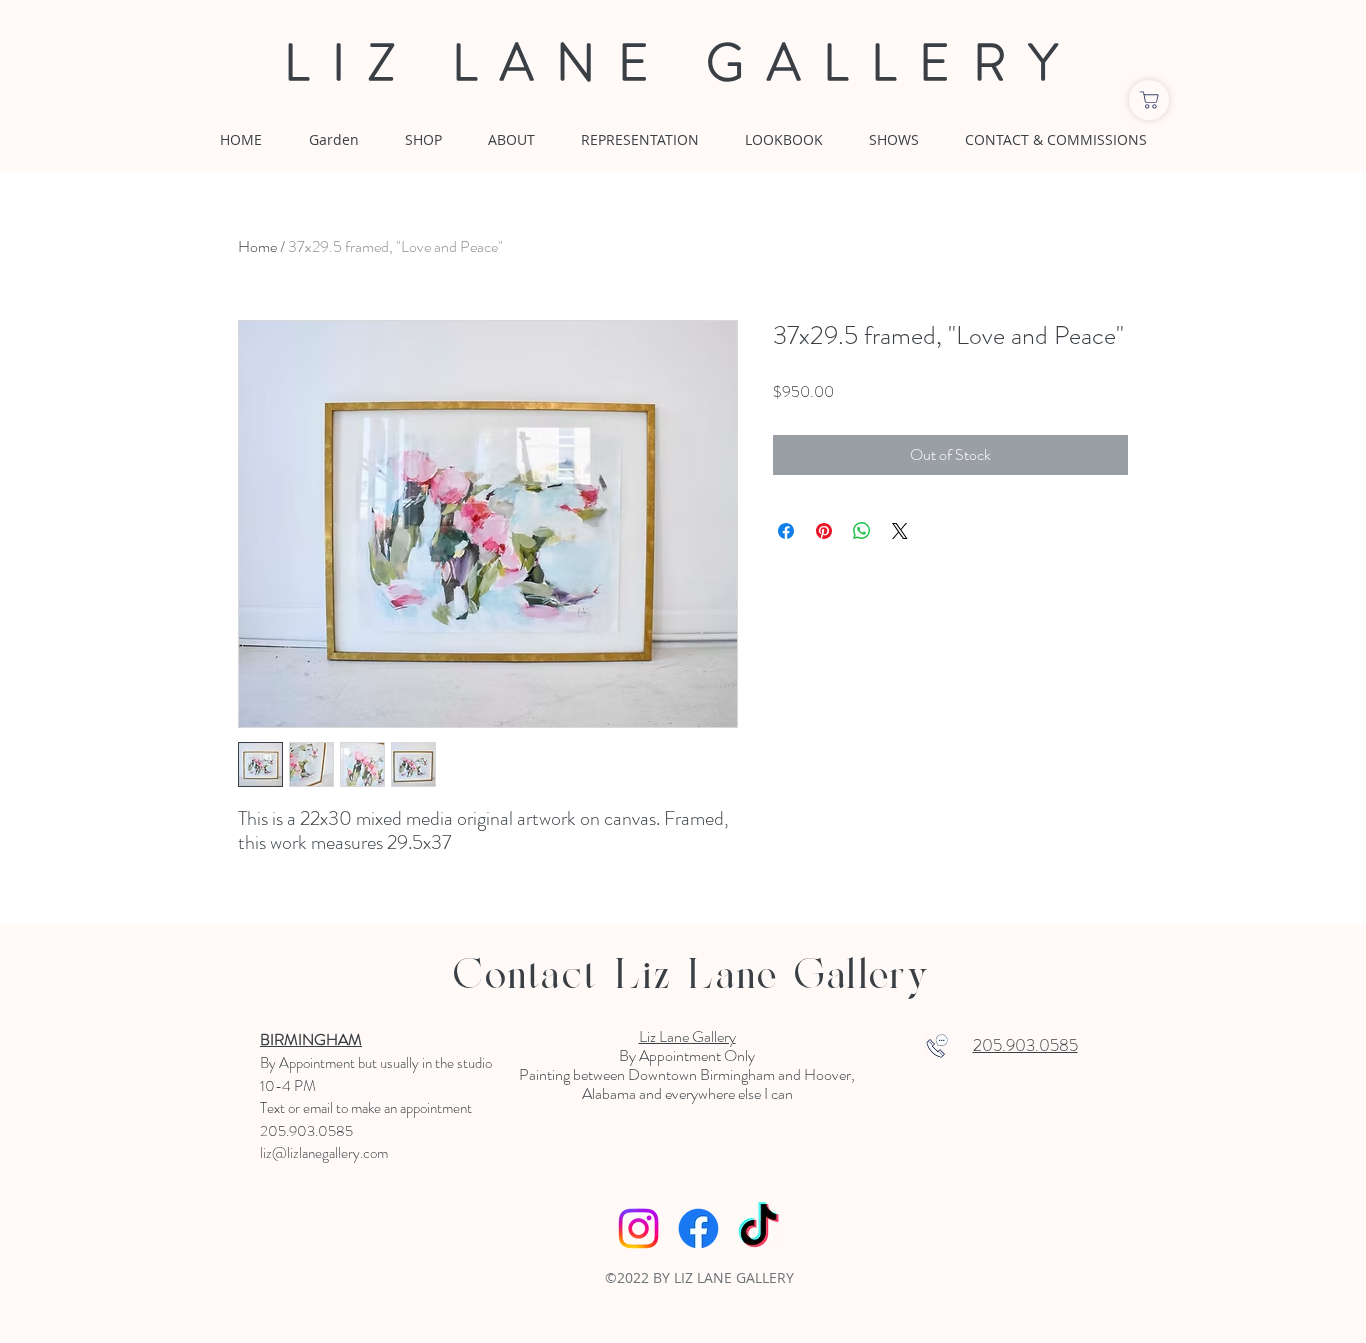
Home (257, 246)
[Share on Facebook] (786, 531)
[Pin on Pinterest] (824, 531)
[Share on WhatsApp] (862, 531)
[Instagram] (638, 1228)
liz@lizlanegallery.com (324, 1153)
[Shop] (1149, 100)
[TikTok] (758, 1228)
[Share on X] (900, 531)
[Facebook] (698, 1228)
